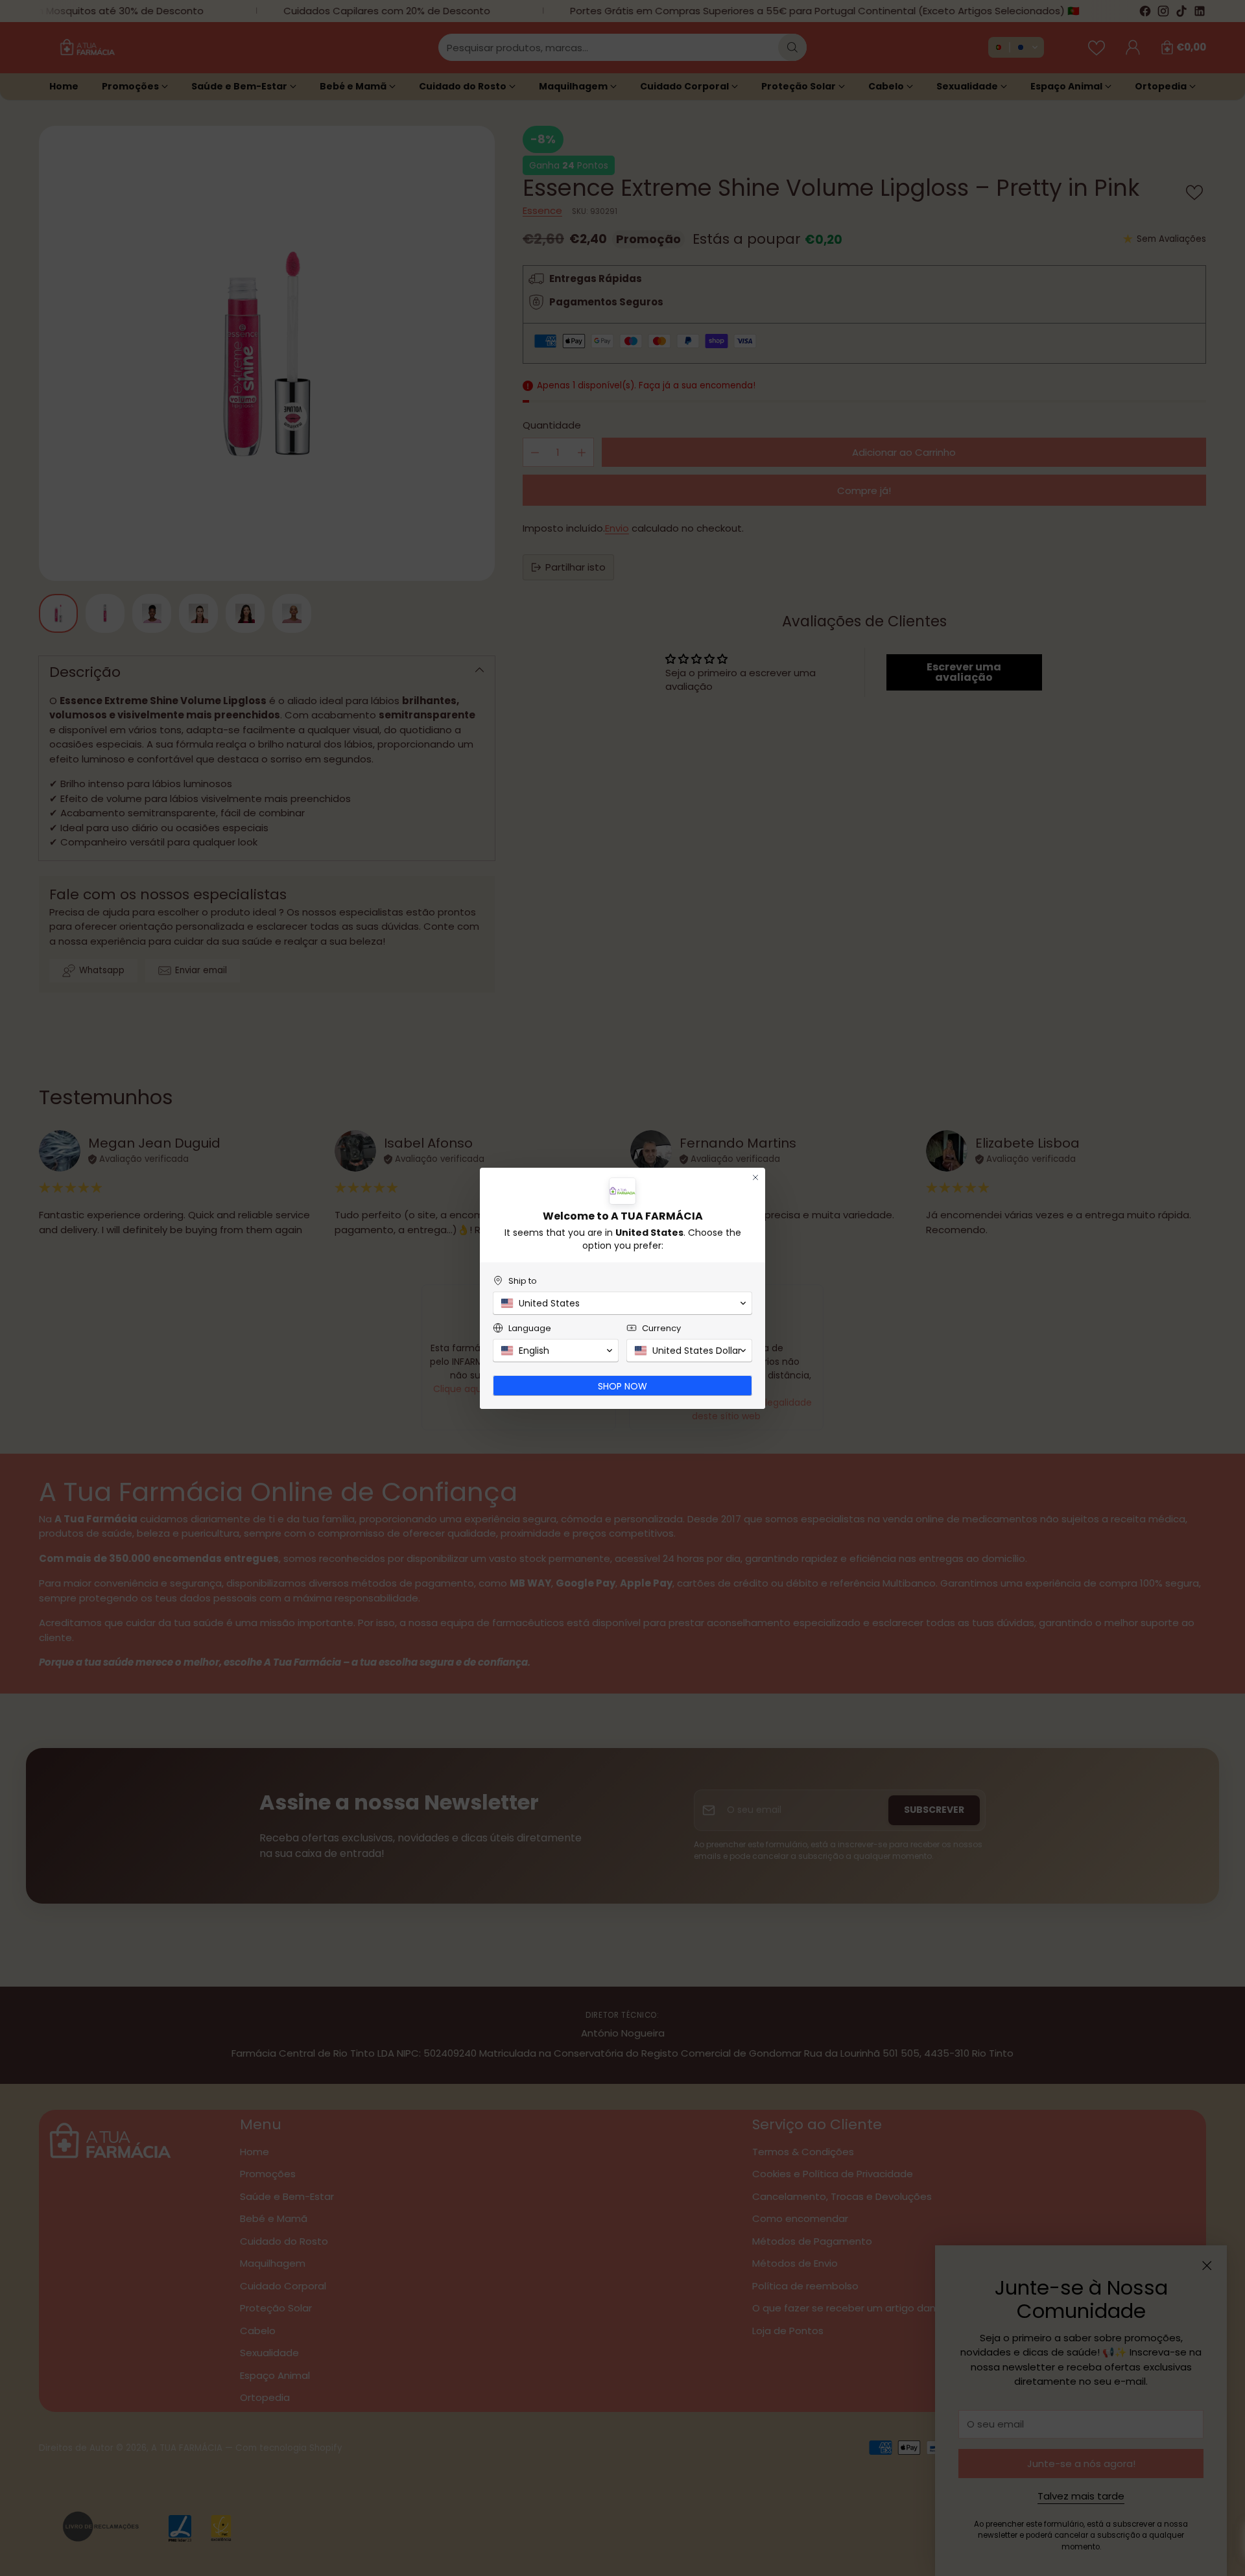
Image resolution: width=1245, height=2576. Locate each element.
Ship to (523, 1281)
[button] (622, 1303)
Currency (661, 1328)
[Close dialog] (755, 1177)
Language (530, 1328)
